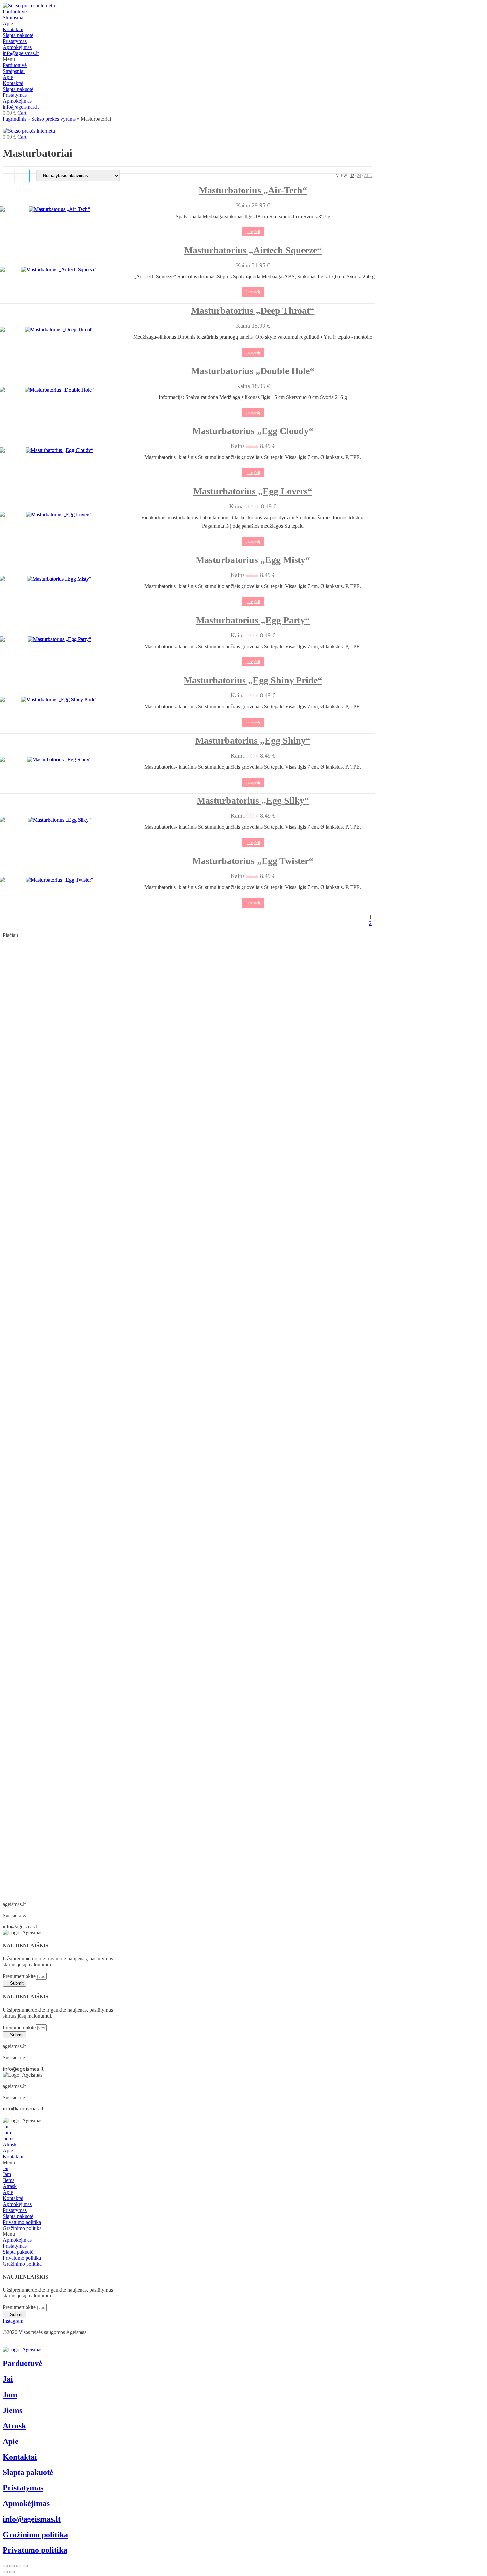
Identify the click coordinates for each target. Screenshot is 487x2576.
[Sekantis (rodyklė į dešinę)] (12, 2572)
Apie (8, 23)
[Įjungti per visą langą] (19, 2566)
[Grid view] (9, 176)
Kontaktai (13, 29)
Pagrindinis (14, 119)
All (368, 176)
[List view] (24, 176)
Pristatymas (15, 41)
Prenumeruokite (19, 1976)
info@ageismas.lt (21, 53)
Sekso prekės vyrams (54, 119)
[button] (243, 59)
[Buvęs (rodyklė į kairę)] (5, 2572)
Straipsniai (14, 17)
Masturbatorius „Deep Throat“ (253, 311)
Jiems (8, 2138)
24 (359, 176)
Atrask (10, 2144)
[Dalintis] (12, 2566)
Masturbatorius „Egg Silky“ (253, 801)
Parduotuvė (15, 11)
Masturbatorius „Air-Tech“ (253, 190)
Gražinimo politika (22, 2228)
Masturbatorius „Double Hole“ (253, 371)
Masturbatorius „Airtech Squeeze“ (253, 250)
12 (352, 176)
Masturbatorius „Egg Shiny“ (253, 741)
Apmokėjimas (17, 47)
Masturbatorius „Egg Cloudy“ (253, 431)
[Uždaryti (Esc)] (5, 2566)
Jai (5, 2127)
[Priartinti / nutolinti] (25, 2566)
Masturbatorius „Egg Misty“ (253, 560)
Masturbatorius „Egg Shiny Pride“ (253, 680)
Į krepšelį (253, 232)
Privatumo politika (22, 2222)
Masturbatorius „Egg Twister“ (253, 861)
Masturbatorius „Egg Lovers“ (253, 491)
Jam (7, 2133)
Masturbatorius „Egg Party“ (253, 620)
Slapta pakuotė (18, 35)
